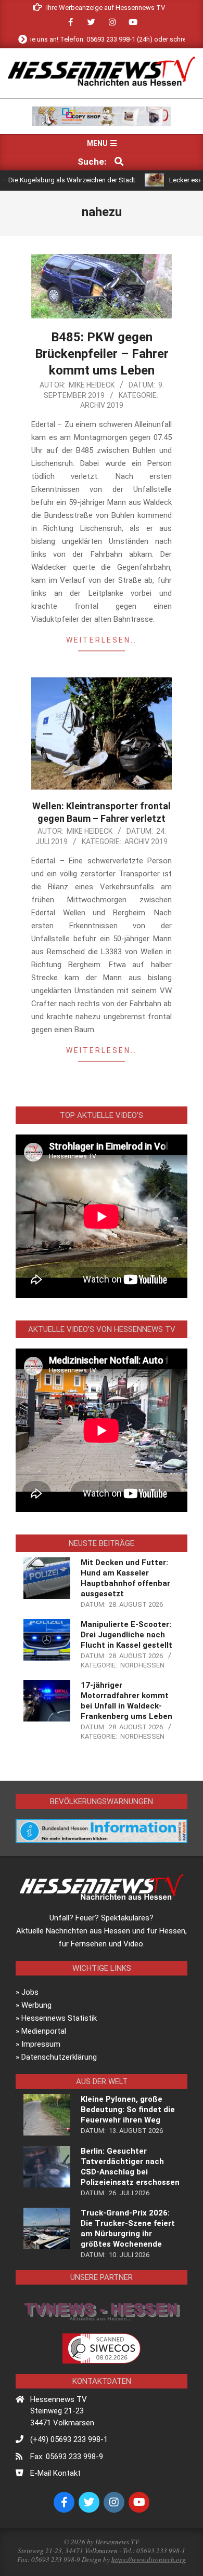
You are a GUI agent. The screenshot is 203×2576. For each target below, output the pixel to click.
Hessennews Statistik (59, 2018)
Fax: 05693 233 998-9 (67, 2457)
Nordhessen (142, 1665)
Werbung (36, 2005)
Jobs (30, 1992)
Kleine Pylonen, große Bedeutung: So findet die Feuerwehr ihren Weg (128, 2110)
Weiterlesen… (102, 640)
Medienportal (44, 2031)
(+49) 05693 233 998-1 (69, 2439)
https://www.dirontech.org (149, 2559)
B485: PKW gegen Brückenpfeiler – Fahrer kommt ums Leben (102, 354)
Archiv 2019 (102, 405)
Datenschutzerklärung (59, 2057)
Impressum (41, 2044)
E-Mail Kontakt (55, 2473)
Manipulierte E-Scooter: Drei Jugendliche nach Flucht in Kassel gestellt (126, 1635)
